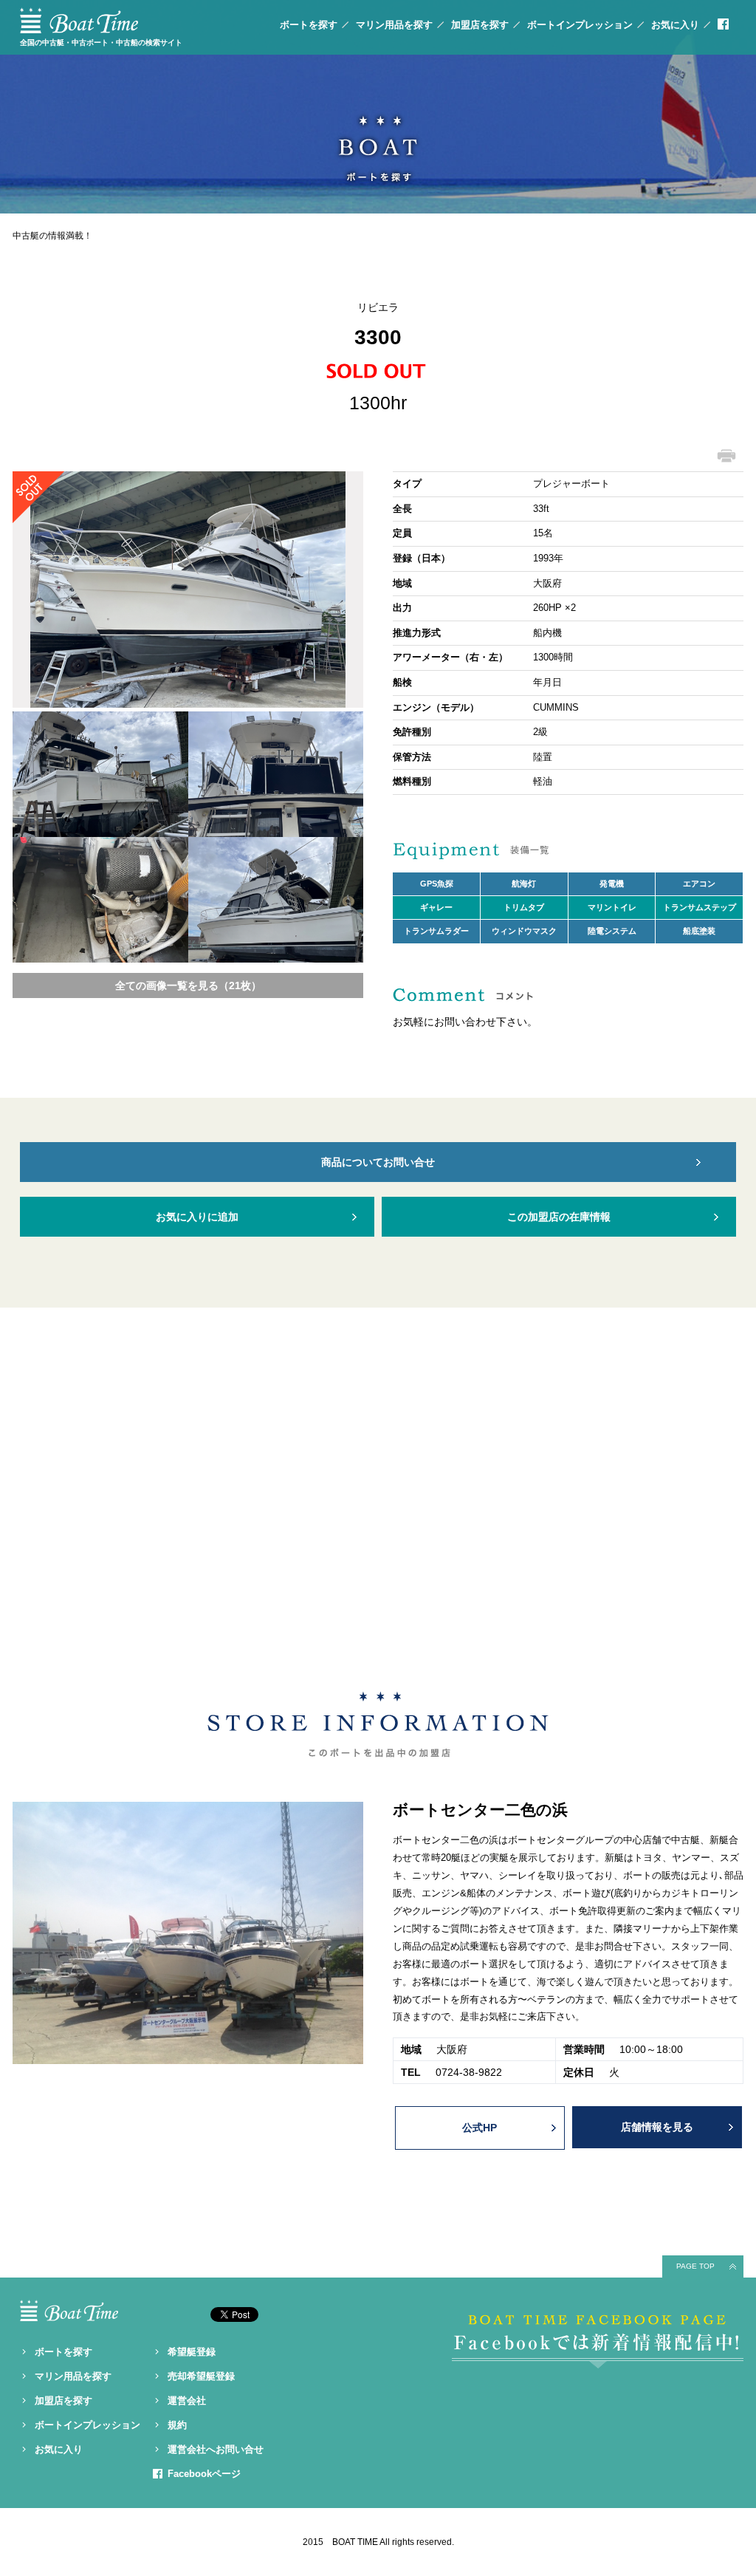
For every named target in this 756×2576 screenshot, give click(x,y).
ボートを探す (309, 25)
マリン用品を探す (394, 25)
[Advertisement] (378, 1492)
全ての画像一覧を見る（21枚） (188, 985)
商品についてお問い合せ (378, 1162)
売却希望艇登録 (201, 2376)
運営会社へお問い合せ (216, 2449)
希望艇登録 (192, 2352)
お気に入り (675, 25)
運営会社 (187, 2401)
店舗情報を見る (657, 2127)
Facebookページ (204, 2474)
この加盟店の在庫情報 (559, 1217)
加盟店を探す (480, 25)
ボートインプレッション (580, 25)
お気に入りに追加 (197, 1217)
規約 (177, 2425)
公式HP (480, 2128)
